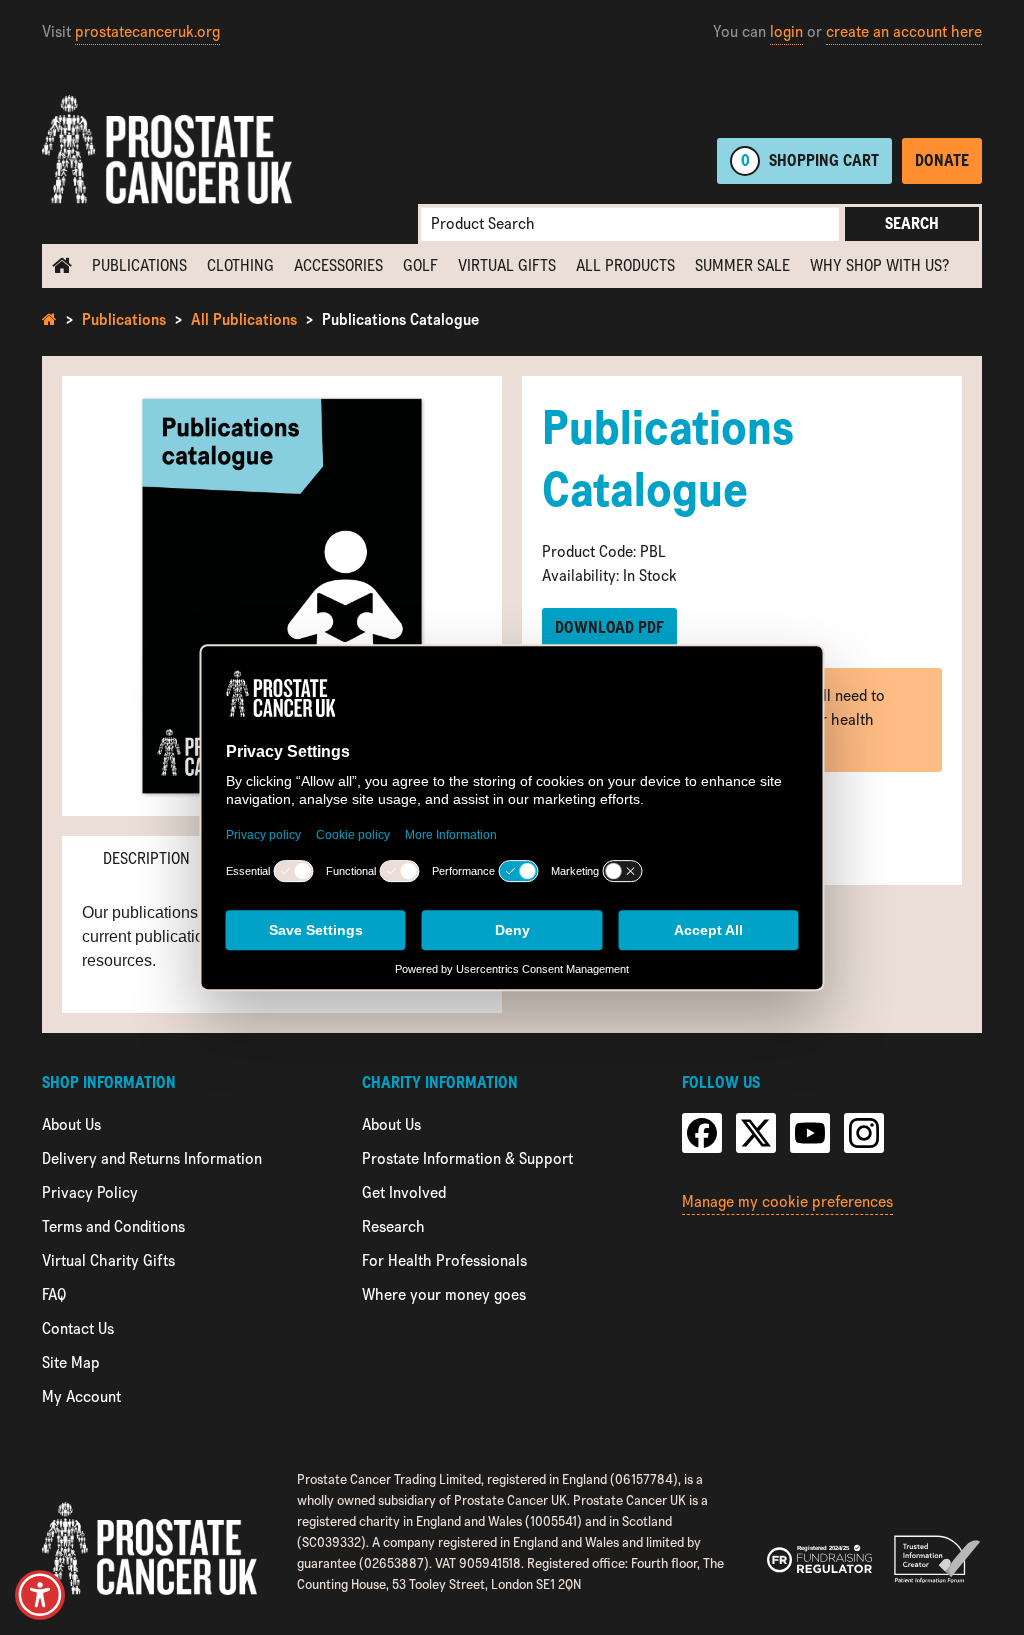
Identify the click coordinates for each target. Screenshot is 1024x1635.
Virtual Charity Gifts (108, 1260)
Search (912, 223)
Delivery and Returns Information (152, 1158)
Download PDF (609, 627)
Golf (420, 265)
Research (393, 1226)
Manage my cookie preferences (787, 1201)
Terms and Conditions (113, 1226)
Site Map (71, 1362)
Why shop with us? (879, 265)
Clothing (240, 265)
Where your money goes (444, 1294)
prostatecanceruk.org (147, 31)
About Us (71, 1124)
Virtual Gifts (507, 265)
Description (146, 858)
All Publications (244, 319)
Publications (139, 265)
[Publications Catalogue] (282, 596)
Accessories (338, 265)
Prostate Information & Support (467, 1158)
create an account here (904, 31)
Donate (942, 160)
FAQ (54, 1294)
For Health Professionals (444, 1260)
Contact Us (78, 1328)
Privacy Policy (90, 1192)
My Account (81, 1396)
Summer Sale (742, 265)
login (786, 31)
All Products (625, 265)
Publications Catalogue (400, 319)
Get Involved (404, 1192)
